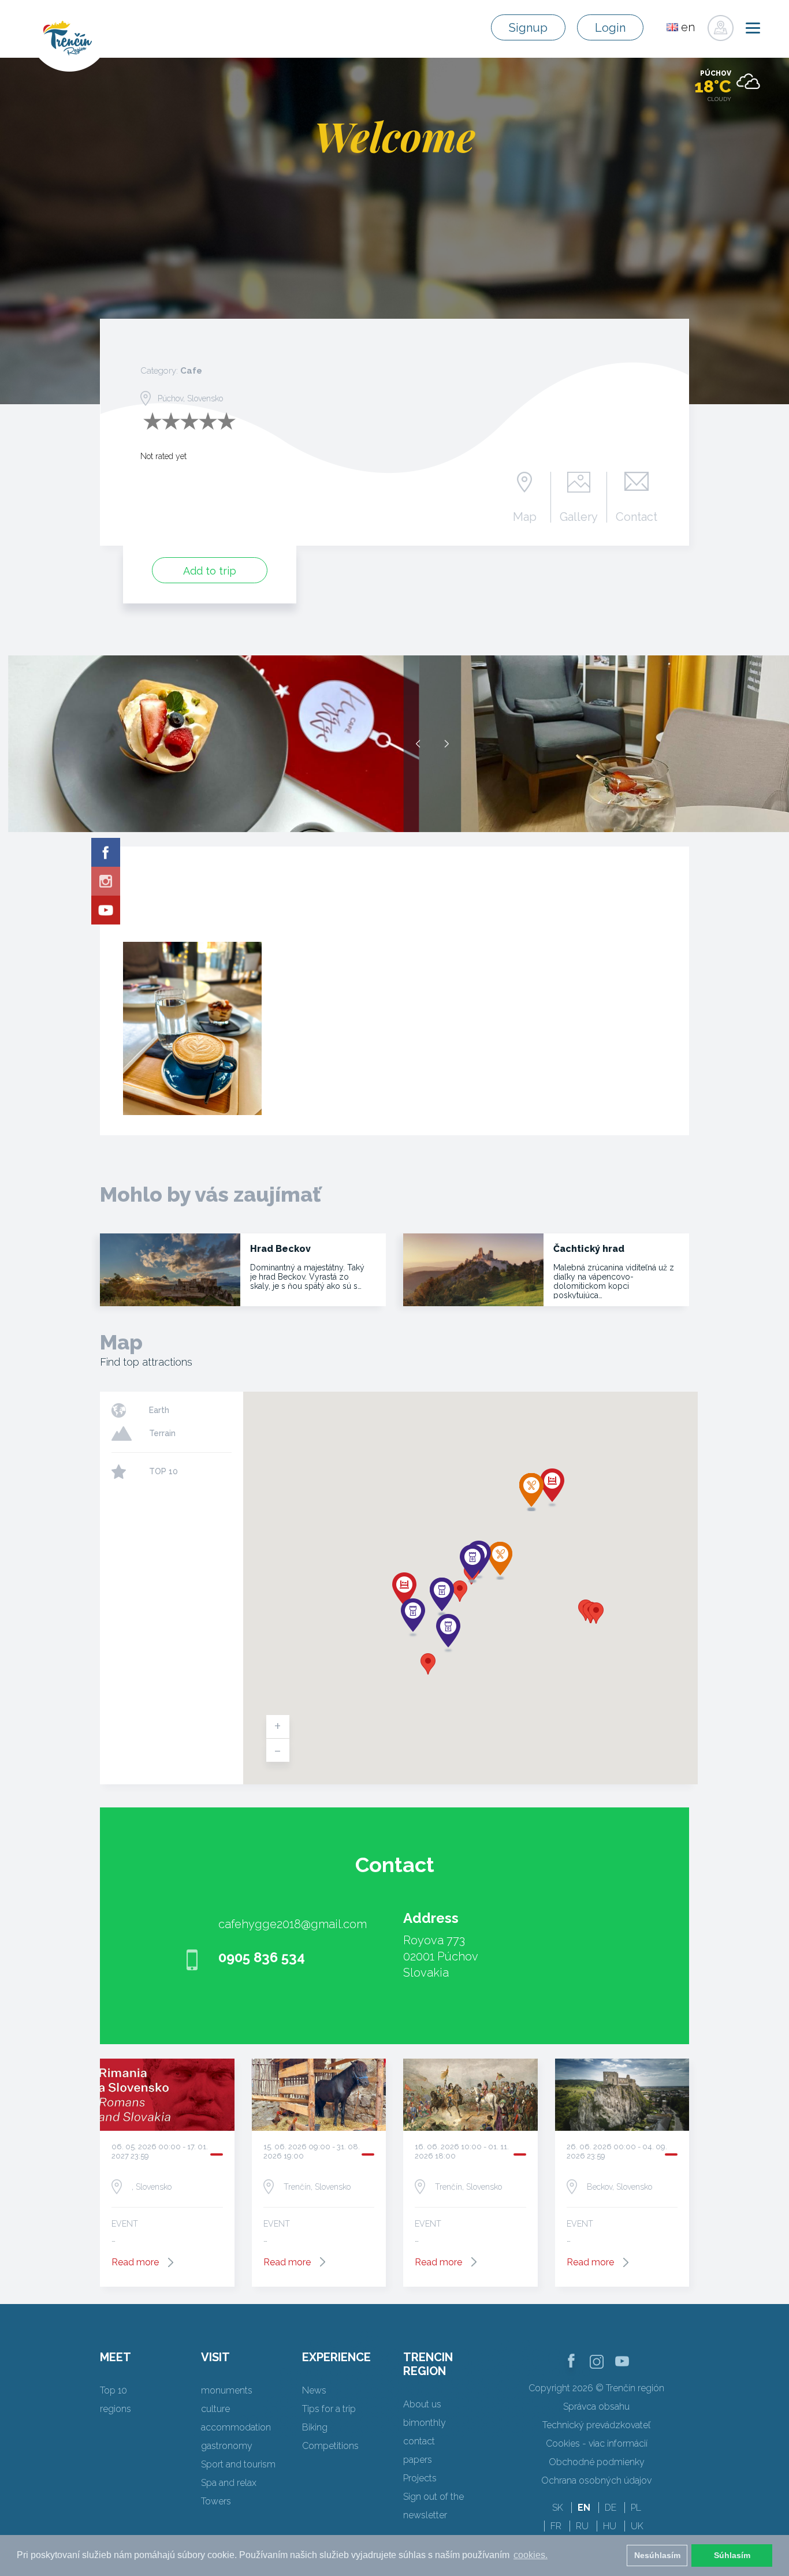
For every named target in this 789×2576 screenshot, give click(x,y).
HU (610, 2526)
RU (582, 2526)
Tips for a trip (329, 2409)
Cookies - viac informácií (597, 2443)
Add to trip (210, 571)
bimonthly (425, 2423)
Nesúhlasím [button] (657, 2555)
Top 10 (113, 2390)
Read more (135, 2262)
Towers (216, 2501)
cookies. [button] (531, 2555)
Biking (315, 2427)
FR (556, 2526)
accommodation (236, 2427)
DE (611, 2508)
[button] (460, 1591)
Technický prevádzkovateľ (596, 2425)
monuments (227, 2390)
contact (419, 2441)
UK (637, 2526)
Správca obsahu (596, 2407)
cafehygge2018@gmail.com (293, 1924)
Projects (420, 2478)
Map (525, 516)
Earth (159, 1410)
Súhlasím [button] (732, 2555)
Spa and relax (229, 2483)
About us (422, 2404)
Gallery (579, 516)
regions (116, 2409)
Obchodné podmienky (597, 2462)
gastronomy (227, 2446)
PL (636, 2508)
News (314, 2390)
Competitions (330, 2446)
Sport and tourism (238, 2464)
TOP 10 (163, 1471)
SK (558, 2508)
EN (584, 2508)
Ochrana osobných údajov (596, 2480)
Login (610, 28)
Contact (637, 516)
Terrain (162, 1433)
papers (418, 2460)
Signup (528, 28)
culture (215, 2409)
